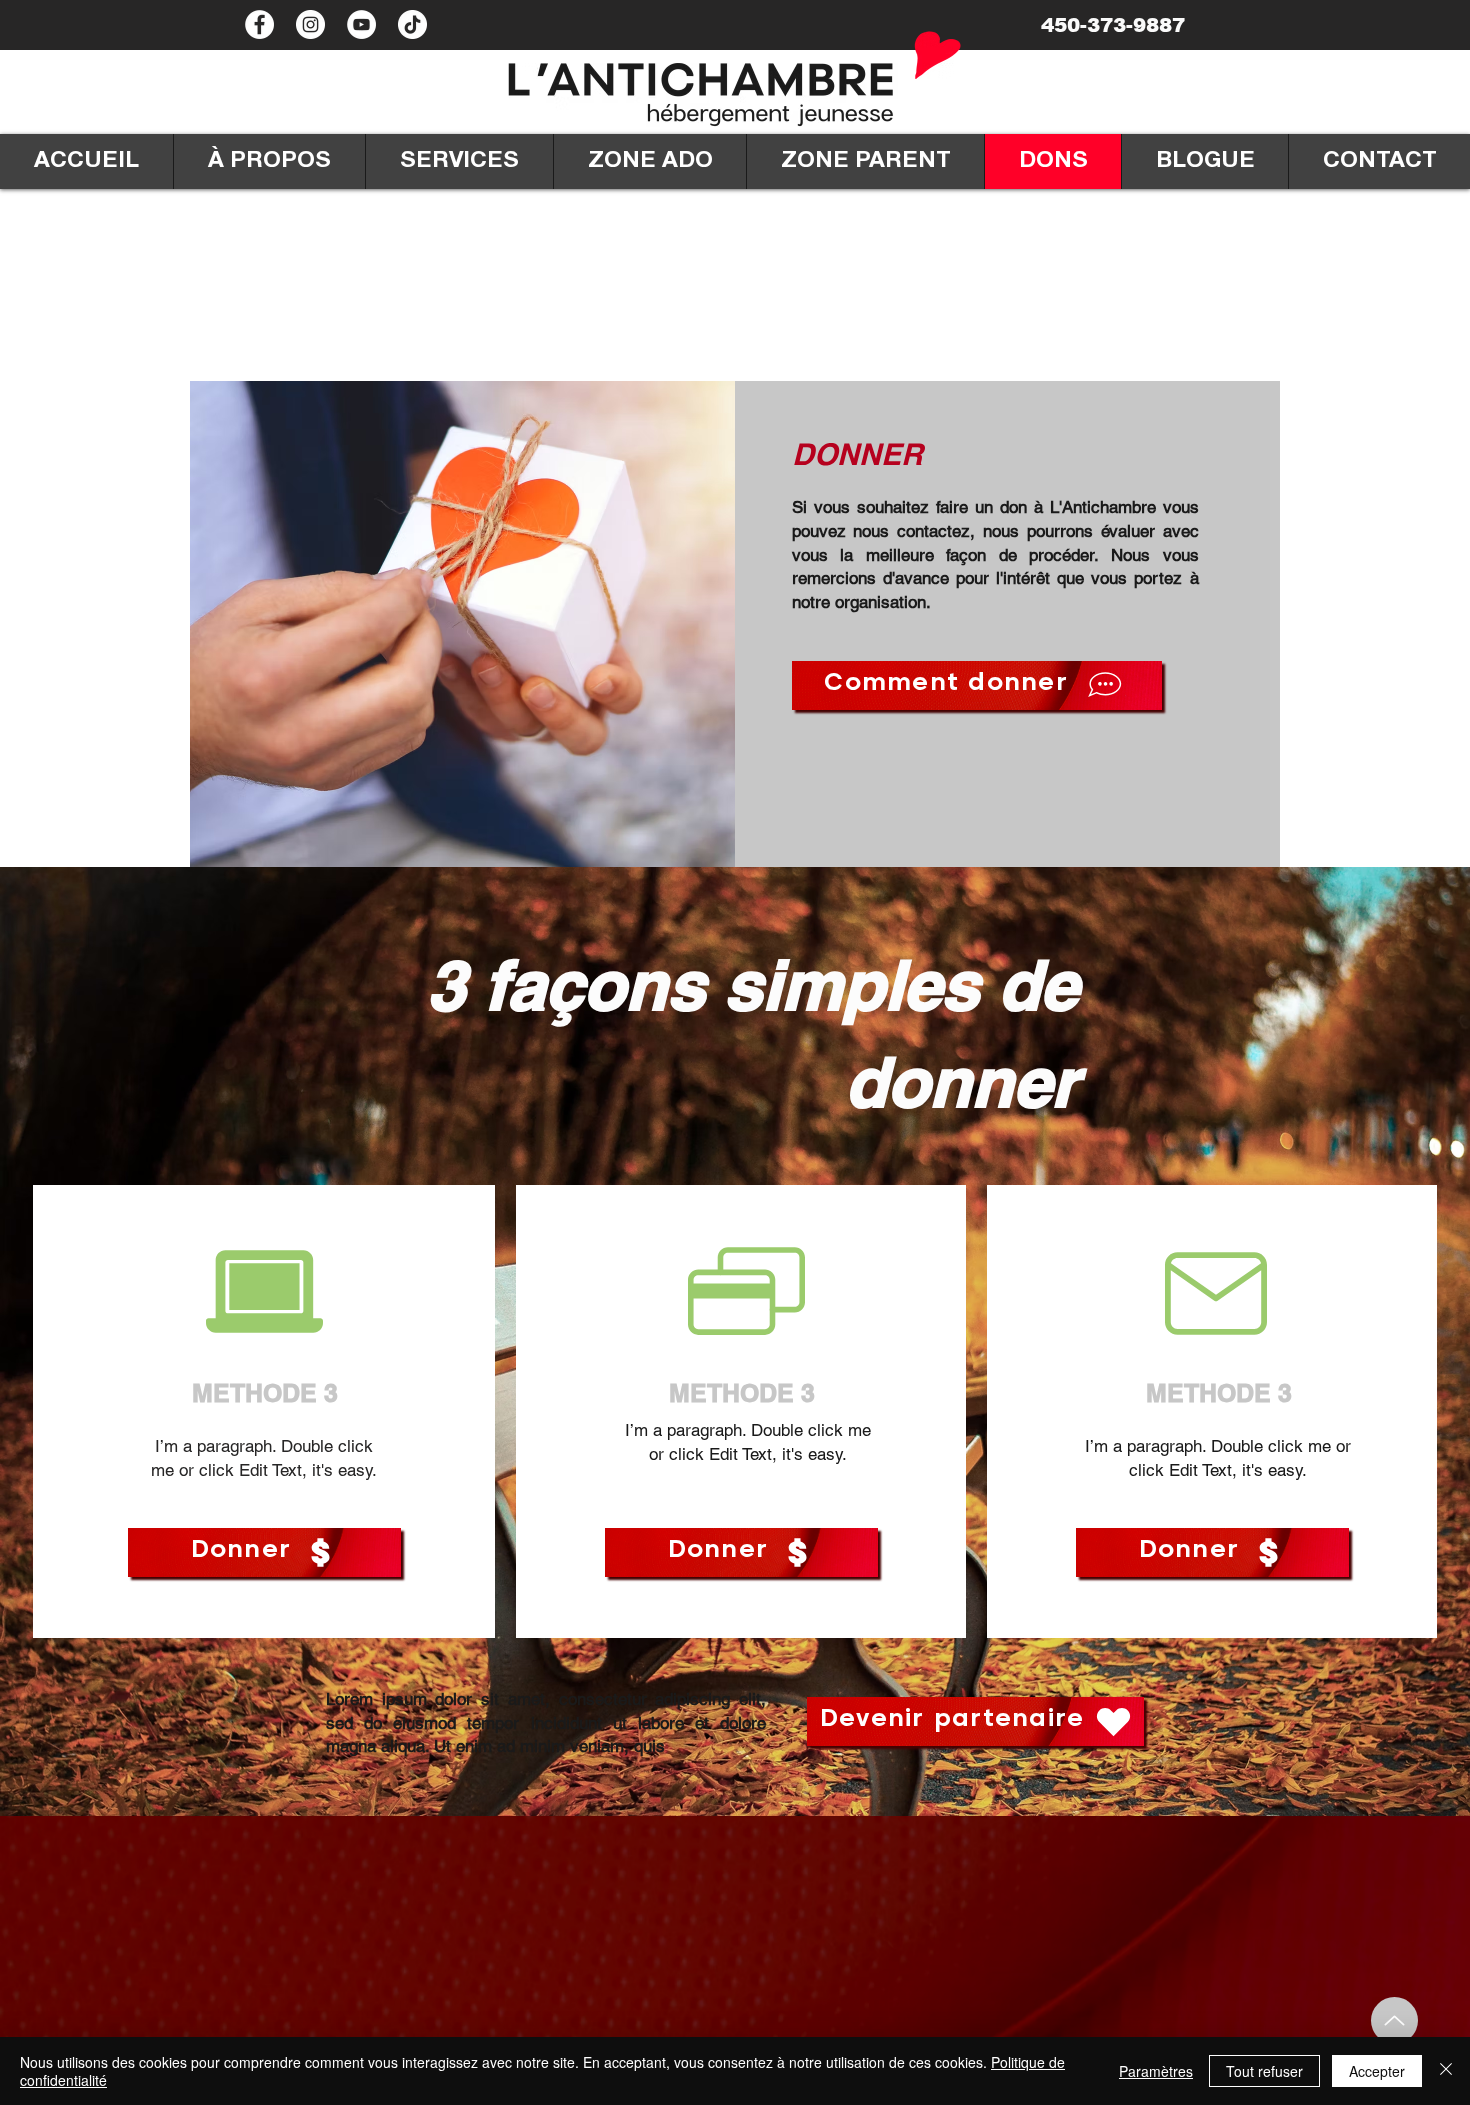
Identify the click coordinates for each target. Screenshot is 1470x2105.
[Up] (1394, 2020)
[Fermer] (1446, 2071)
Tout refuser (1264, 2071)
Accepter (1377, 2071)
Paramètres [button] (1156, 2071)
